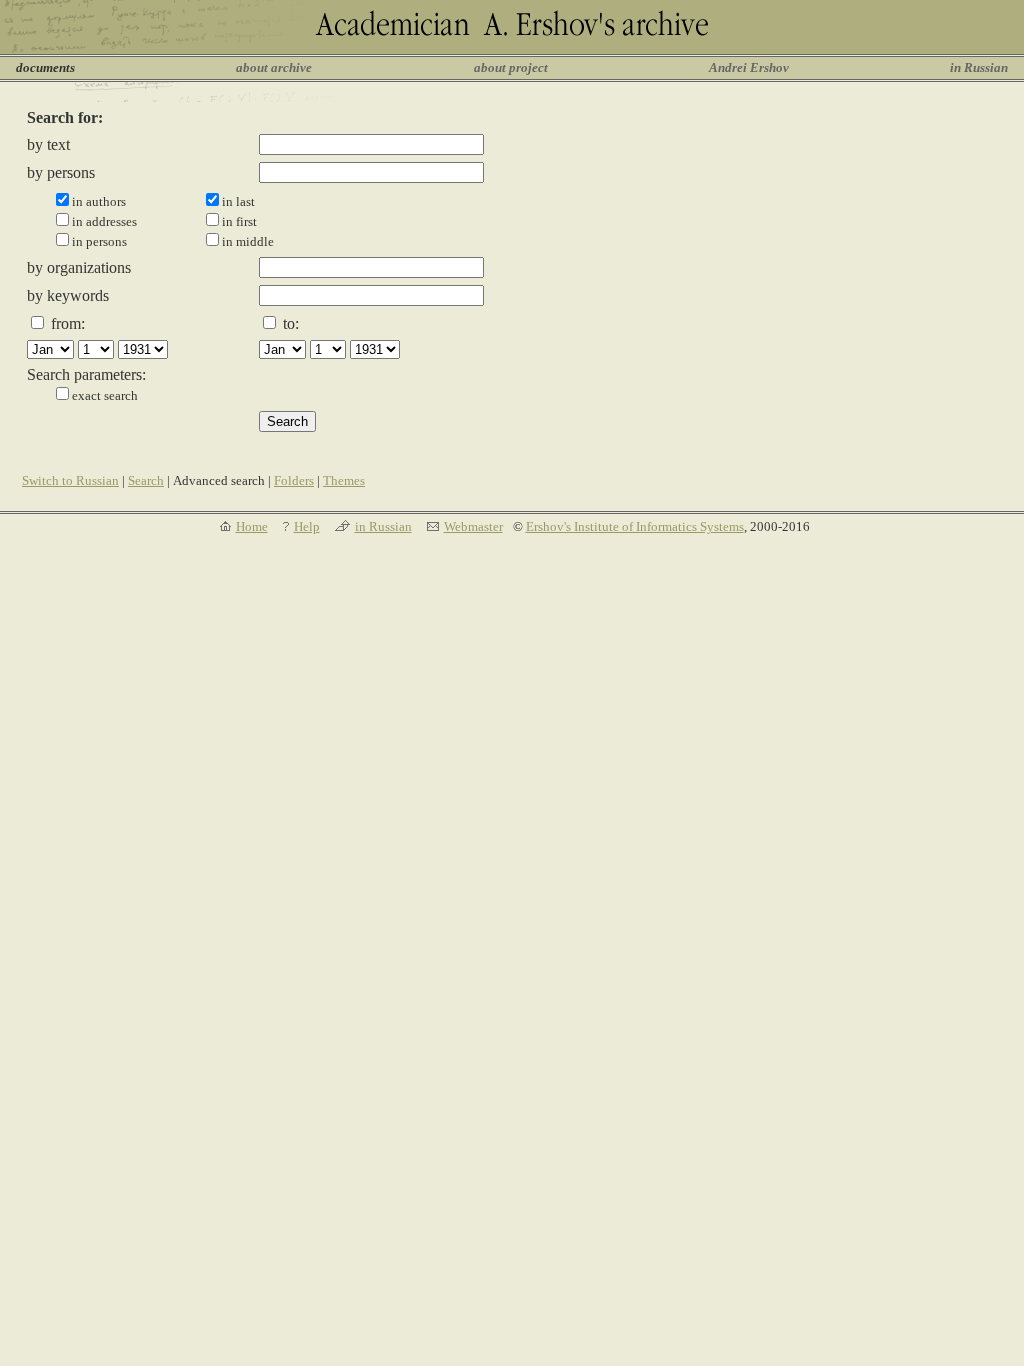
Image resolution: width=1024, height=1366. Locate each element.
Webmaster (473, 526)
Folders (294, 480)
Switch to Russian (70, 480)
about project (511, 67)
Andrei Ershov (749, 67)
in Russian (979, 67)
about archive (274, 67)
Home (252, 526)
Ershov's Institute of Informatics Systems (635, 526)
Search (146, 480)
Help (307, 526)
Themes (344, 480)
